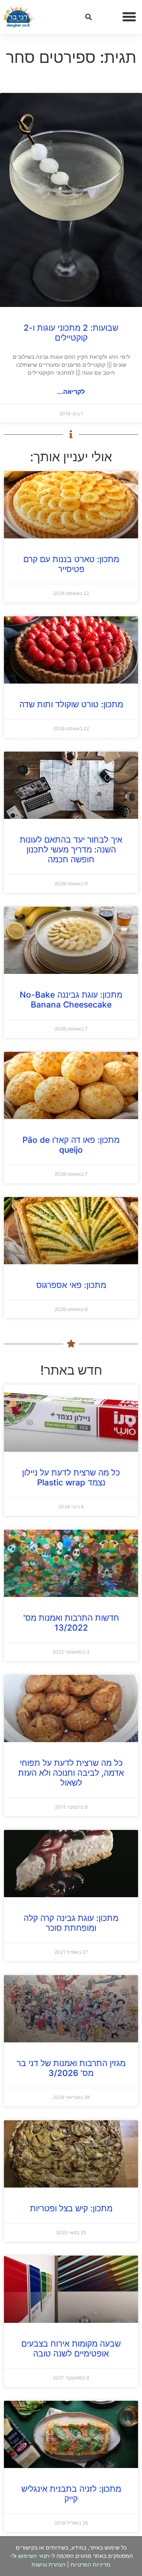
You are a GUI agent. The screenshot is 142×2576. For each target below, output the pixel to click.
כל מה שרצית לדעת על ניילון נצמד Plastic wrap (71, 1477)
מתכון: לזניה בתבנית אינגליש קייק (71, 2494)
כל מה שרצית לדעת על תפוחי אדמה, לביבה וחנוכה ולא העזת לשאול (71, 1773)
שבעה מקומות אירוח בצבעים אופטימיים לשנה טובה (71, 2349)
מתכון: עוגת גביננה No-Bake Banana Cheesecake (71, 1000)
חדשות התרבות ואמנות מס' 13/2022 (71, 1623)
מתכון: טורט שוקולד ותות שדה (71, 704)
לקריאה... (71, 392)
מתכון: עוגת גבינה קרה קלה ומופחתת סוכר (71, 1923)
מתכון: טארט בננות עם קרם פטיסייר (71, 564)
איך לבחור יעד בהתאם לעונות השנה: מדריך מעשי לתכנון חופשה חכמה (71, 850)
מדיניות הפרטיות (91, 2564)
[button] (129, 17)
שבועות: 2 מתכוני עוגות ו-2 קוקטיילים (71, 333)
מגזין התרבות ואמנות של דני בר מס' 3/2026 (71, 2068)
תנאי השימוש (34, 2556)
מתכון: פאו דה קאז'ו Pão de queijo (71, 1145)
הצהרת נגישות (49, 2564)
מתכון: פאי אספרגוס (71, 1285)
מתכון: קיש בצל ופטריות (71, 2208)
